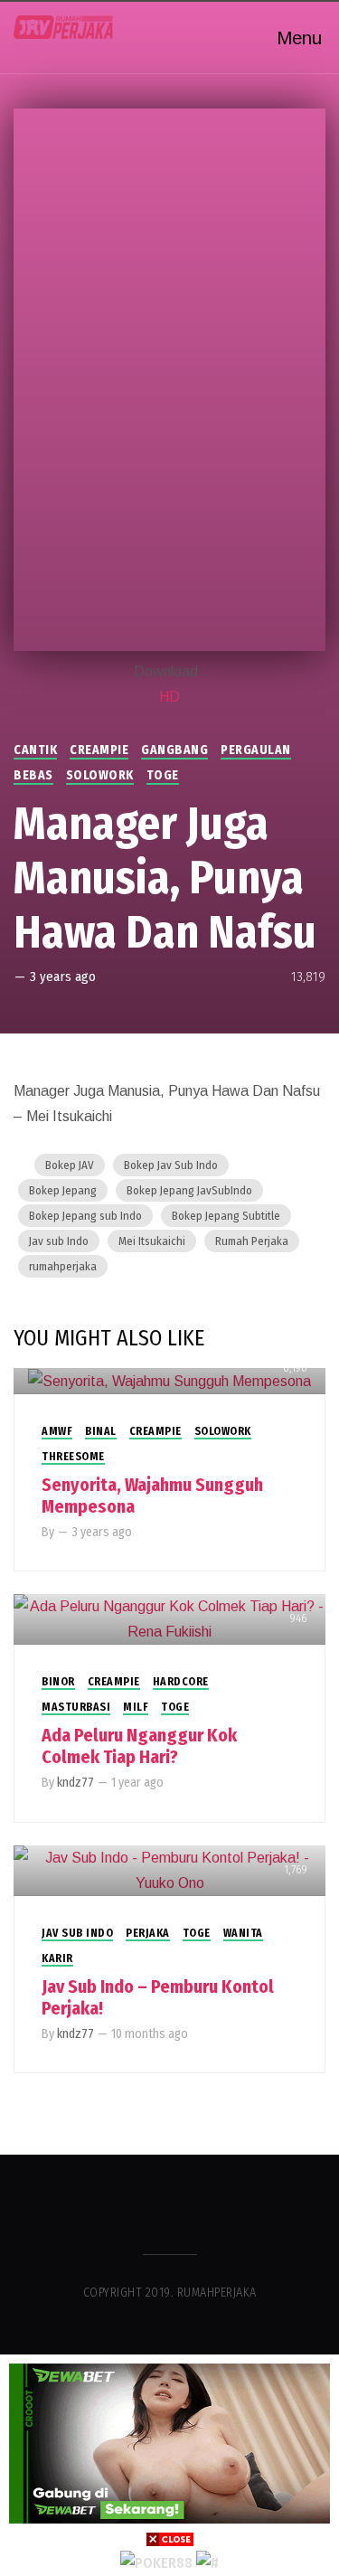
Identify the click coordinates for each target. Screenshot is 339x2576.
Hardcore (181, 1682)
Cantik (35, 750)
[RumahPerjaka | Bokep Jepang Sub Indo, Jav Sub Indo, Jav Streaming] (63, 27)
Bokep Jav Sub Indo (171, 1165)
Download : (170, 671)
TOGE (163, 775)
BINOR (58, 1682)
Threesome (73, 1457)
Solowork (100, 775)
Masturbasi (76, 1707)
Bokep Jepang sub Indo (85, 1216)
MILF (136, 1707)
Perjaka (148, 1933)
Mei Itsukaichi (152, 1241)
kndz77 (75, 1783)
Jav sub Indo (59, 1241)
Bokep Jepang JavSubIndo (189, 1190)
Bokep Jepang (63, 1190)
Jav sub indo (77, 1933)
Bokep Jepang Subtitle (226, 1216)
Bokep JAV (70, 1165)
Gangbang (174, 750)
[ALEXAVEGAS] (156, 2562)
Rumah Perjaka (252, 1241)
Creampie (99, 750)
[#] (207, 2562)
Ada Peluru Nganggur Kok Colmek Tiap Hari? (139, 1746)
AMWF (57, 1431)
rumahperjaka (63, 1266)
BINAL (101, 1431)
